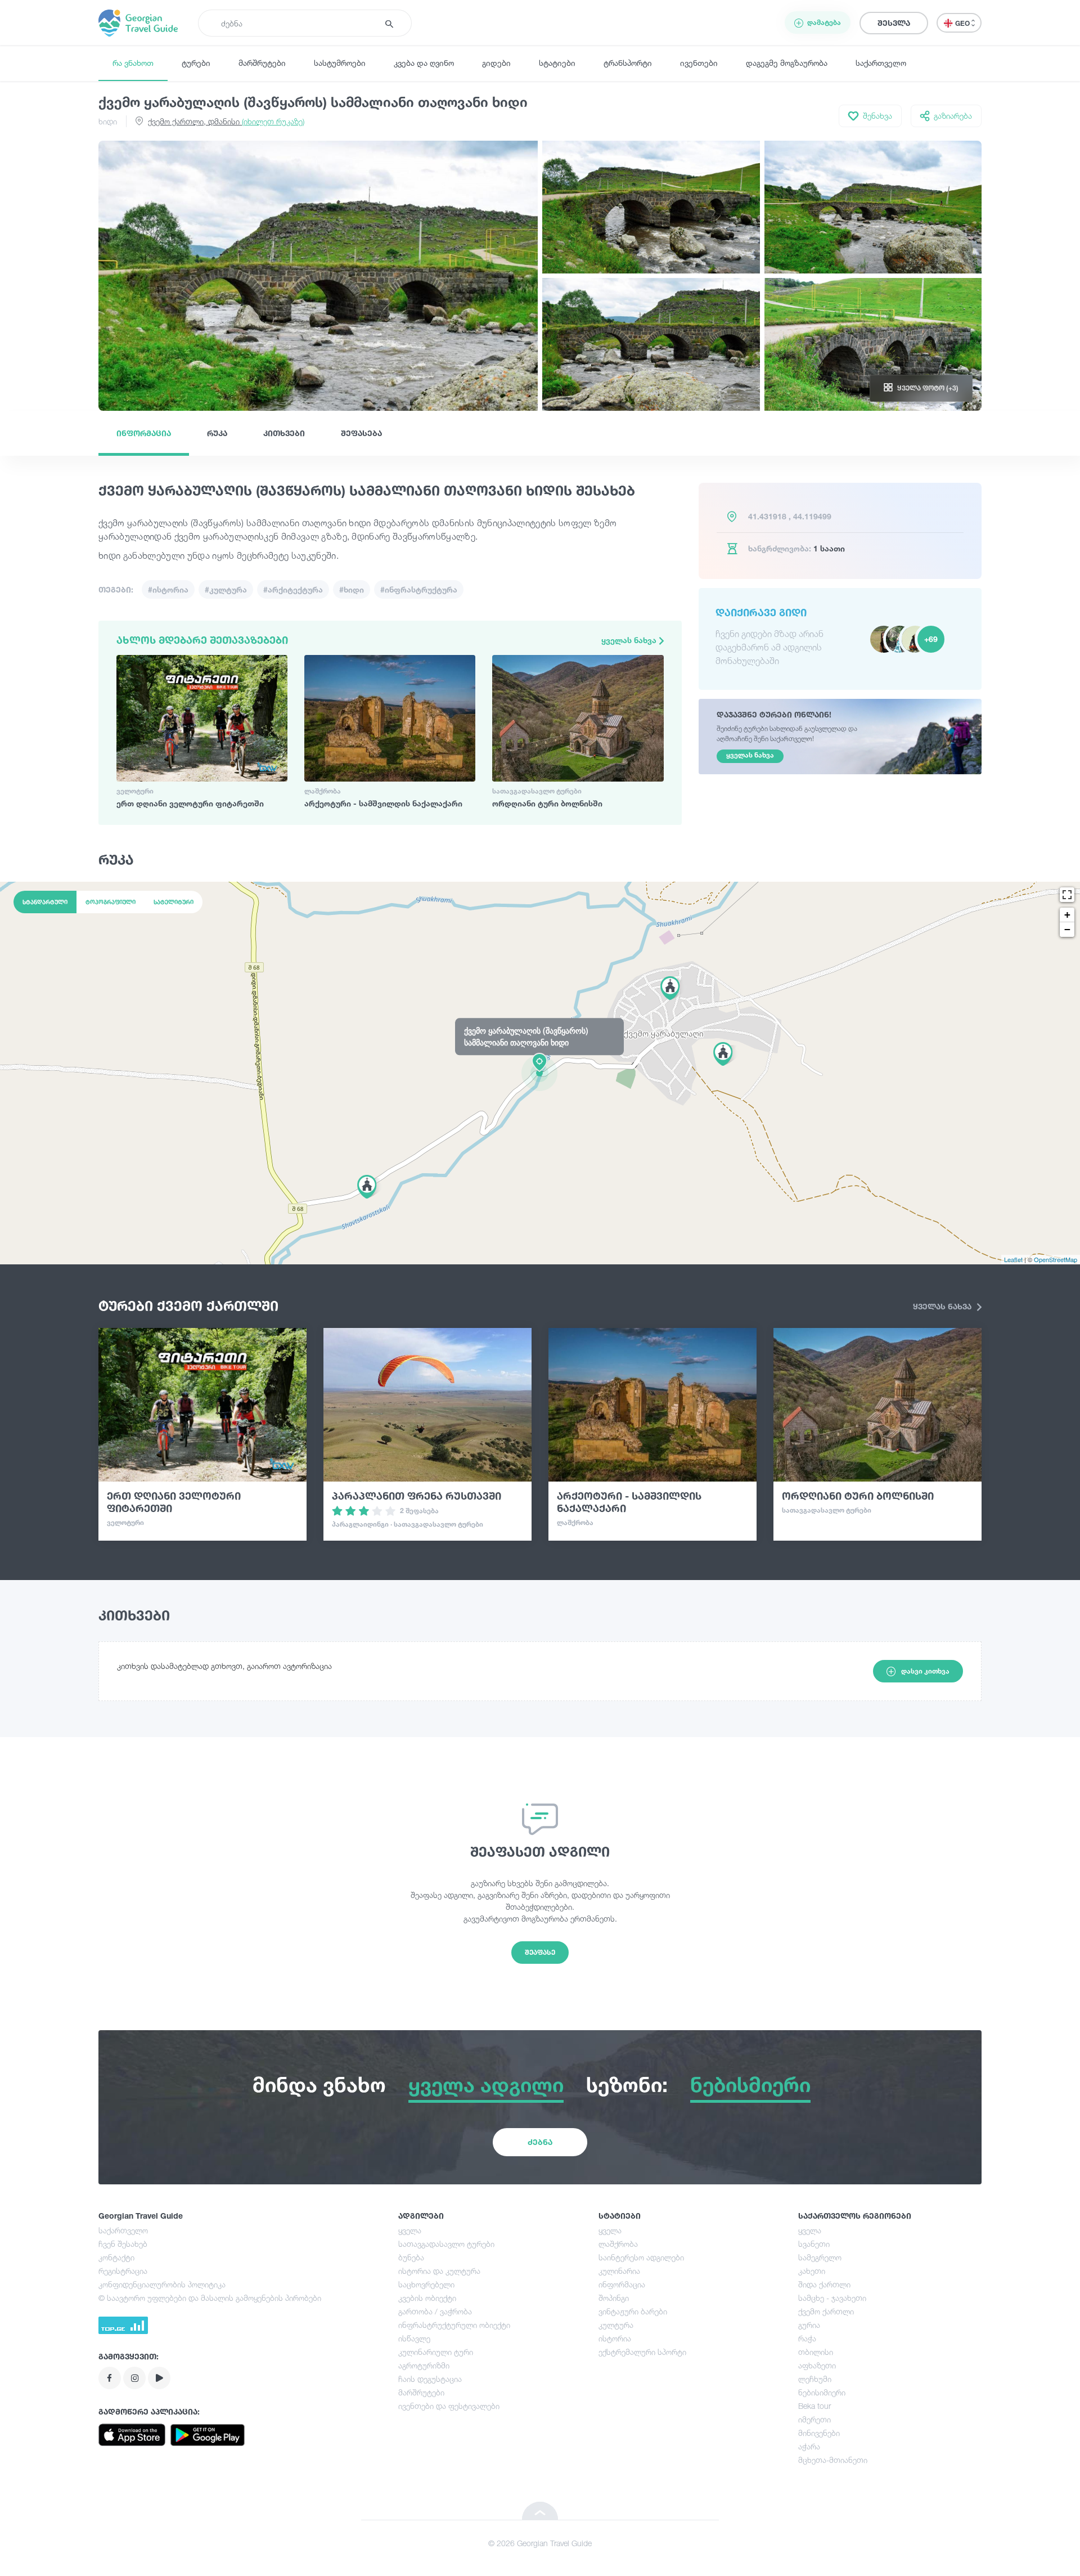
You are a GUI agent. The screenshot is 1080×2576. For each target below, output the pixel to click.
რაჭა (807, 2338)
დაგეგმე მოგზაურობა (787, 63)
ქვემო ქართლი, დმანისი (226, 121)
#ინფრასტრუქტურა (419, 589)
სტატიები (557, 63)
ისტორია (615, 2338)
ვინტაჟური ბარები (633, 2311)
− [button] (1067, 929)
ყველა (410, 2230)
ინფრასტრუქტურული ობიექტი (454, 2325)
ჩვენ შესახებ (123, 2244)
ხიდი (108, 121)
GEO (963, 23)
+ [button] (1067, 915)
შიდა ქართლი (824, 2284)
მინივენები (819, 2433)
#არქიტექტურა (293, 589)
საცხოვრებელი (426, 2284)
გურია (809, 2325)
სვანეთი (814, 2244)
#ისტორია (168, 589)
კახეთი (812, 2271)
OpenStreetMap (1056, 1259)
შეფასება (361, 433)
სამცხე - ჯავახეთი (832, 2298)
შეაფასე (540, 1952)
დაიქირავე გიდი (761, 612)
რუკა (217, 433)
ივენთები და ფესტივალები (449, 2406)
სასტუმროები (340, 63)
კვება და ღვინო (424, 63)
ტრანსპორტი (628, 63)
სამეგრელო (820, 2257)
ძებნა (540, 2142)
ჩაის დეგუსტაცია (430, 2379)
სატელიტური (174, 902)
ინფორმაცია (144, 433)
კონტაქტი (116, 2257)
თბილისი (816, 2352)
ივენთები (699, 63)
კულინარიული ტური (436, 2352)
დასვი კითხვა (925, 1671)
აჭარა (809, 2446)
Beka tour (814, 2406)
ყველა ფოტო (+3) (928, 388)
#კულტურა (226, 589)
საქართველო (881, 63)
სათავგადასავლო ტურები (446, 2244)
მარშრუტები (262, 63)
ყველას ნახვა (630, 640)
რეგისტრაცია (123, 2271)
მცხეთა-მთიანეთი (833, 2460)
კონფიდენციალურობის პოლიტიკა (162, 2284)
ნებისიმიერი (822, 2392)
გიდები (496, 63)
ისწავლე (414, 2338)
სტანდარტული (45, 902)
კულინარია (619, 2271)
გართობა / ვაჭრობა (435, 2311)
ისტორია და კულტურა (439, 2271)
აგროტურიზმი (424, 2365)
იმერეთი (814, 2419)
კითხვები (284, 433)
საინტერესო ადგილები (641, 2257)
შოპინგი (614, 2298)
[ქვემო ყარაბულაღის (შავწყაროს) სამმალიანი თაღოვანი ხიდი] (540, 1072)
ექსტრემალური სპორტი (642, 2352)
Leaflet (1013, 1259)
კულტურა (616, 2325)
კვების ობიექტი (427, 2298)
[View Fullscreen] (1067, 895)
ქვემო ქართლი (826, 2311)
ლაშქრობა (618, 2244)
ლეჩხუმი (815, 2379)
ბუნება (411, 2257)
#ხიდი (352, 589)
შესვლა (894, 23)
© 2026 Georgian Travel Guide (540, 2543)
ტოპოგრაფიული (111, 902)
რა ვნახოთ (133, 63)
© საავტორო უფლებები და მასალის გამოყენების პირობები (210, 2298)
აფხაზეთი (817, 2365)
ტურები (196, 63)
